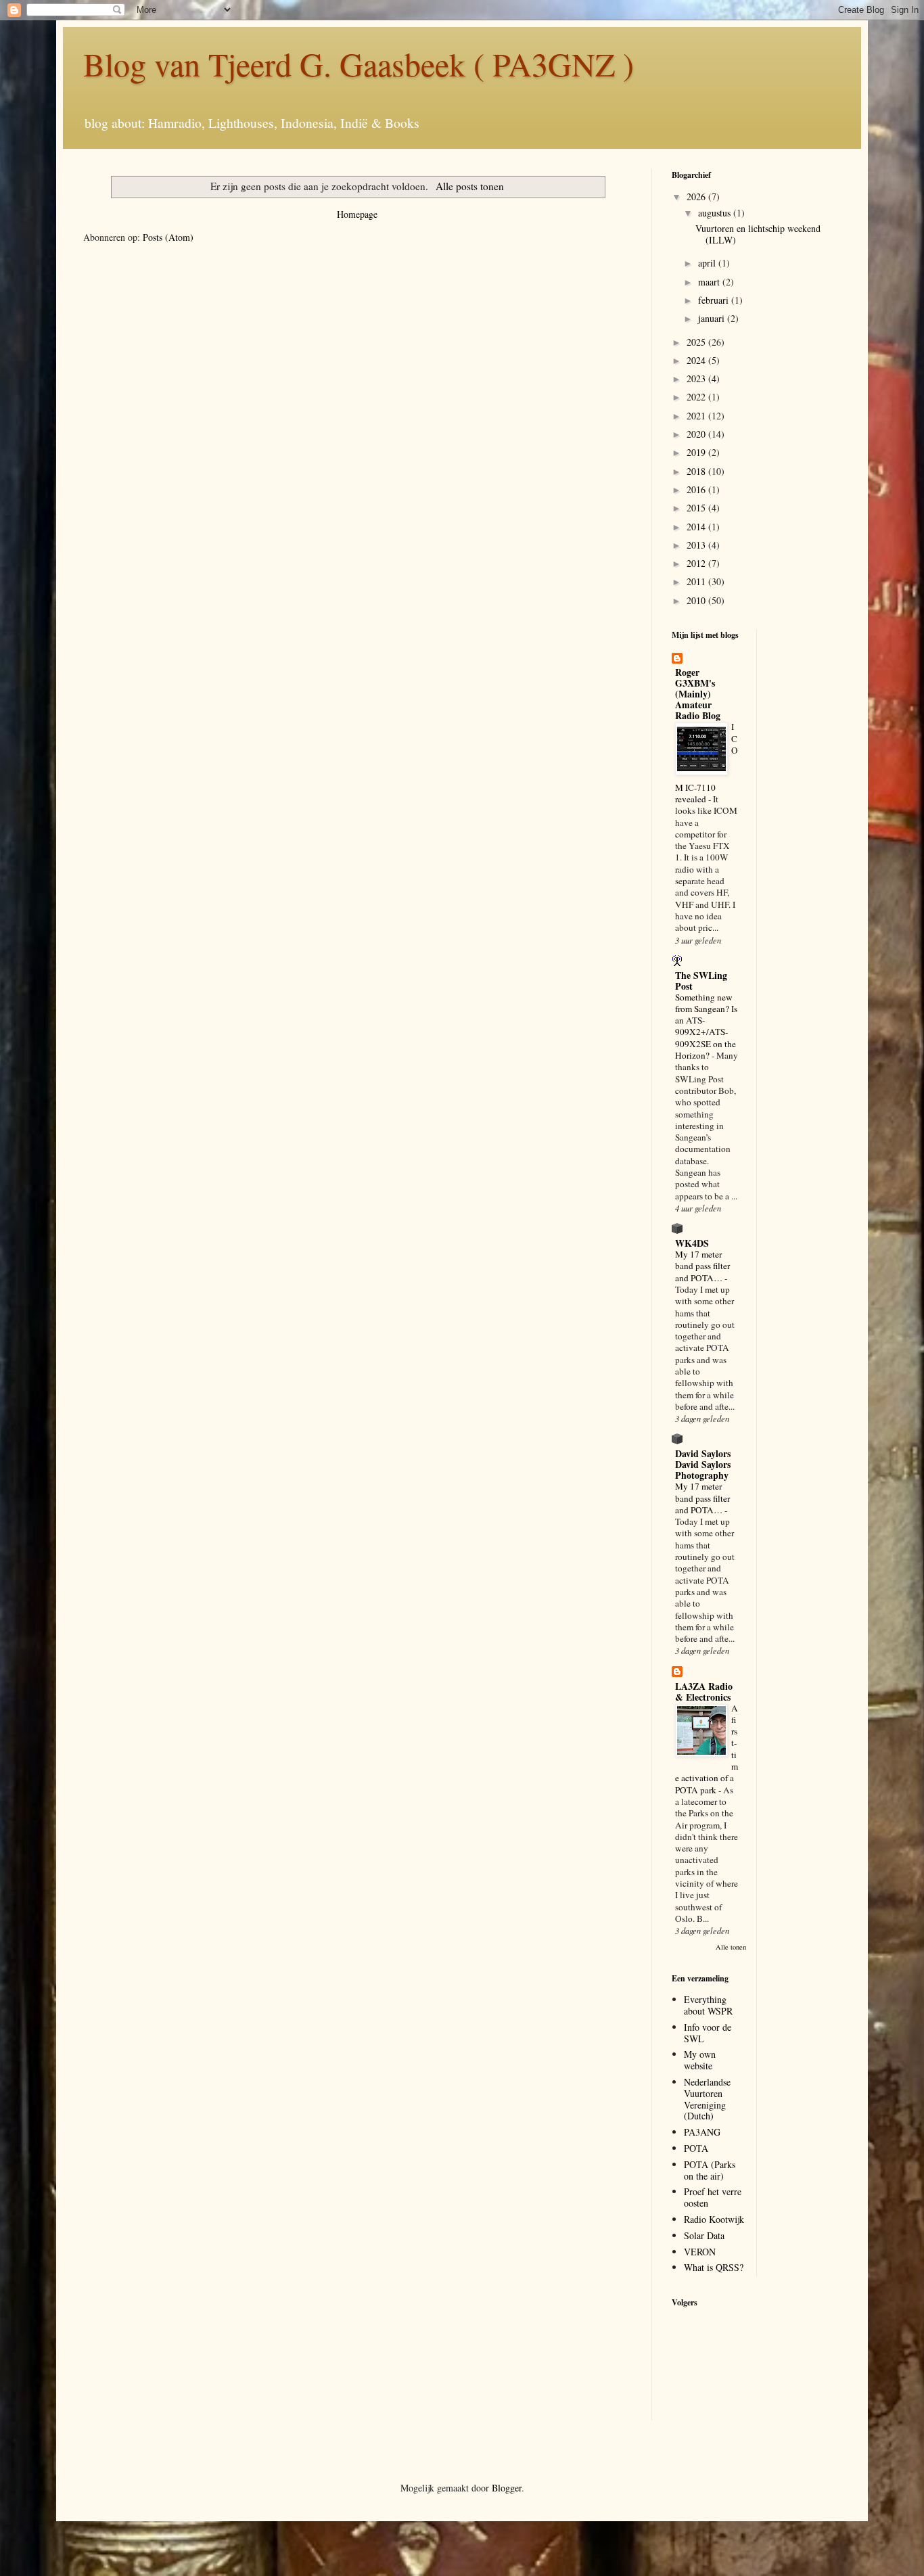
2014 (697, 527)
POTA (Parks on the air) (710, 2170)
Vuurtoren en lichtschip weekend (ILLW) (758, 234)
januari (713, 318)
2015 (697, 508)
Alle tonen (731, 1947)
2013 (697, 545)
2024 (697, 360)
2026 (697, 197)
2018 (697, 471)
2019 (697, 452)
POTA (696, 2148)
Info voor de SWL (708, 2033)
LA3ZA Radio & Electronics (704, 1692)
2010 (697, 600)
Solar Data (704, 2235)
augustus (716, 213)
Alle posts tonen (469, 186)
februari (715, 300)
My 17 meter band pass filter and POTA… (702, 1266)
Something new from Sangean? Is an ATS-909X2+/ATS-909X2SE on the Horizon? (706, 1026)
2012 (697, 563)
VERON (700, 2252)
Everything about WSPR (708, 2005)
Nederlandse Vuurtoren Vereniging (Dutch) (707, 2099)
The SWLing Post (701, 981)
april (708, 263)
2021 (697, 416)
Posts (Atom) (168, 237)
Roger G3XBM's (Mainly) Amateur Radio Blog (698, 694)
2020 (697, 434)
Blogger (507, 2488)
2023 (697, 378)
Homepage (357, 214)
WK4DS (692, 1243)
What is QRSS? (714, 2267)
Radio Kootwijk (714, 2219)
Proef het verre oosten (713, 2197)
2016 (697, 489)
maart (710, 282)
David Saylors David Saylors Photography (703, 1464)
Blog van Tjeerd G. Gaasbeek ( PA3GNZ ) (359, 64)
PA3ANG (702, 2132)
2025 (697, 342)
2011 (697, 581)
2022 (697, 397)
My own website (700, 2060)
